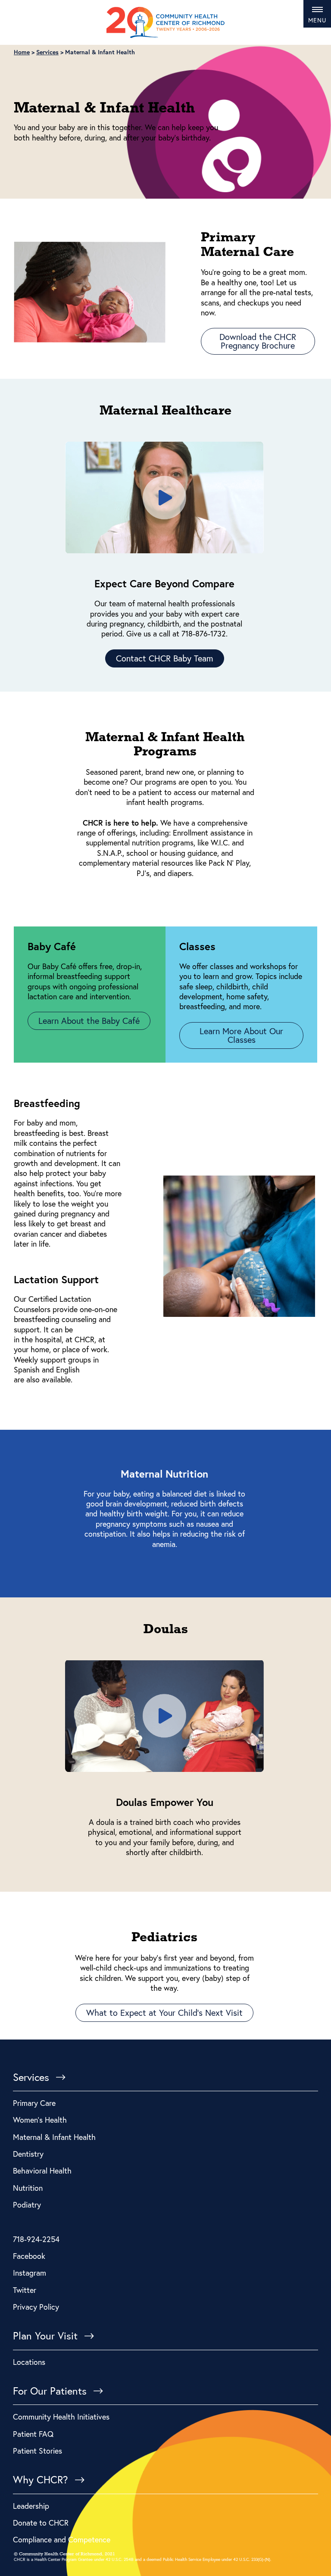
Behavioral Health (42, 2171)
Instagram (30, 2273)
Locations (29, 2362)
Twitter (25, 2290)
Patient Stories (37, 2451)
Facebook (29, 2256)
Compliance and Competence (62, 2539)
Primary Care (34, 2103)
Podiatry (27, 2205)
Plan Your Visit (45, 2336)
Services (31, 2077)
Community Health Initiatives (61, 2417)
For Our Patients (50, 2391)
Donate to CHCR (41, 2523)
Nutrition (28, 2188)
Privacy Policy (36, 2307)
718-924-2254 (36, 2239)
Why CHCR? (41, 2480)
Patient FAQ (33, 2434)
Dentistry (28, 2154)
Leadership (31, 2506)
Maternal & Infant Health (54, 2137)
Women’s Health (40, 2120)
